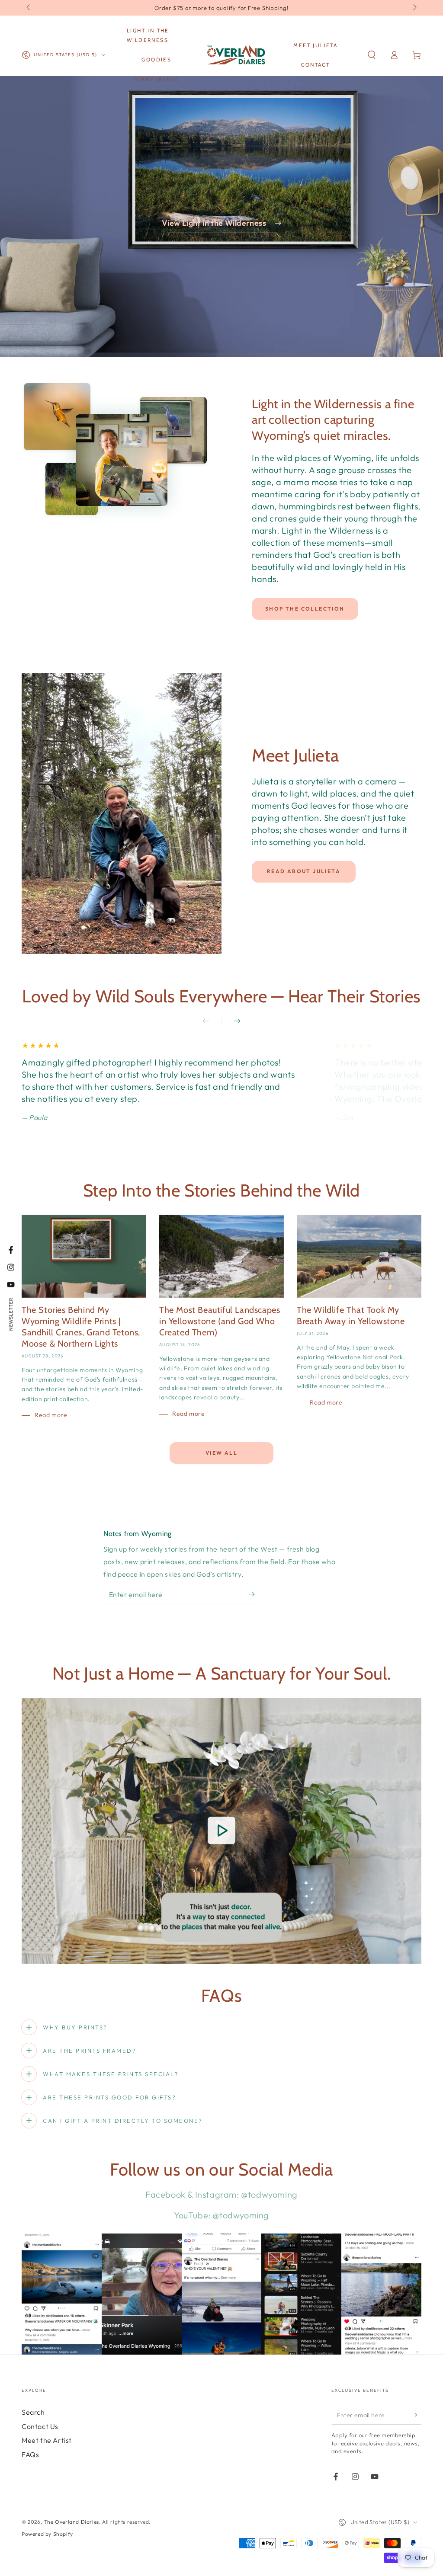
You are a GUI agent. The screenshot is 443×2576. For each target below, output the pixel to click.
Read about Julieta (304, 871)
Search (33, 2412)
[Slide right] (414, 8)
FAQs (30, 2454)
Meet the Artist (47, 2440)
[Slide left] (29, 8)
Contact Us (40, 2426)
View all (221, 1453)
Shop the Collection (305, 609)
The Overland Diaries (71, 2522)
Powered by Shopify (47, 2534)
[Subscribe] (254, 1594)
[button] (372, 55)
